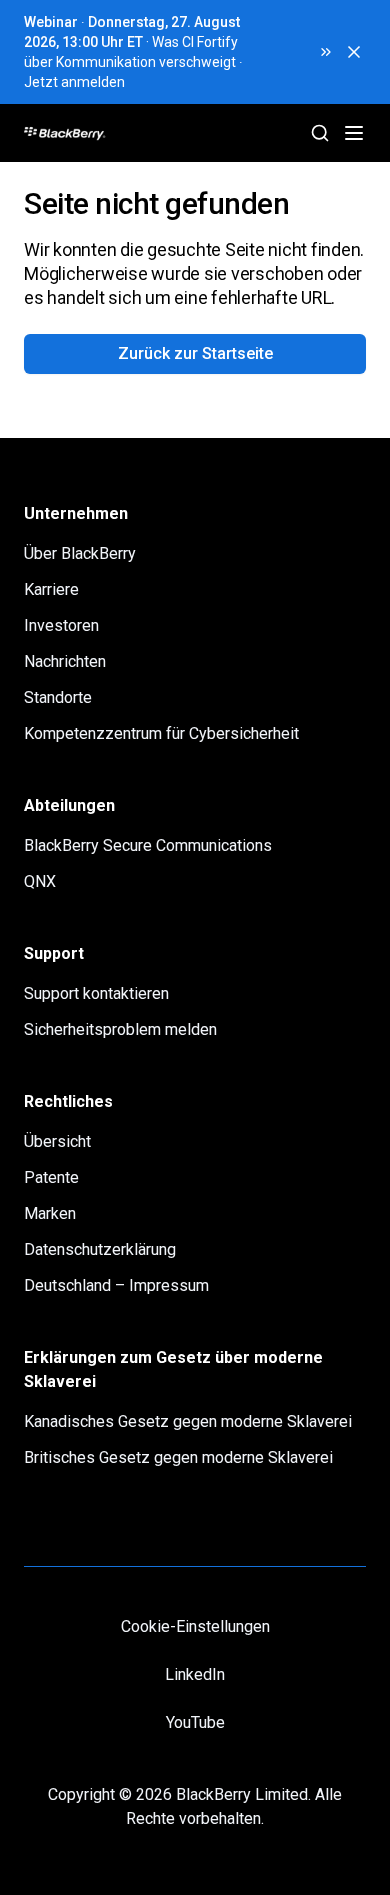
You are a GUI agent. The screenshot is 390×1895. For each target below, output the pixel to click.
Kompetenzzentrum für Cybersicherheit (161, 733)
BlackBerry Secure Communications (148, 845)
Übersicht (57, 1141)
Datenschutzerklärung (100, 1249)
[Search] (320, 133)
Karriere (51, 589)
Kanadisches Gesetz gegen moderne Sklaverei (188, 1421)
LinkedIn (195, 1674)
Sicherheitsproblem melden (120, 1029)
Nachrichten (65, 661)
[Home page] (140, 133)
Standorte (58, 697)
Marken (50, 1213)
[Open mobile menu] (354, 133)
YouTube (195, 1722)
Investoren (61, 625)
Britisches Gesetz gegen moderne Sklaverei (178, 1457)
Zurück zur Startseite (195, 353)
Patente (51, 1177)
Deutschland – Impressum (116, 1285)
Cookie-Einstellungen (195, 1626)
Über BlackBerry (80, 553)
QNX (40, 881)
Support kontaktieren (96, 993)
